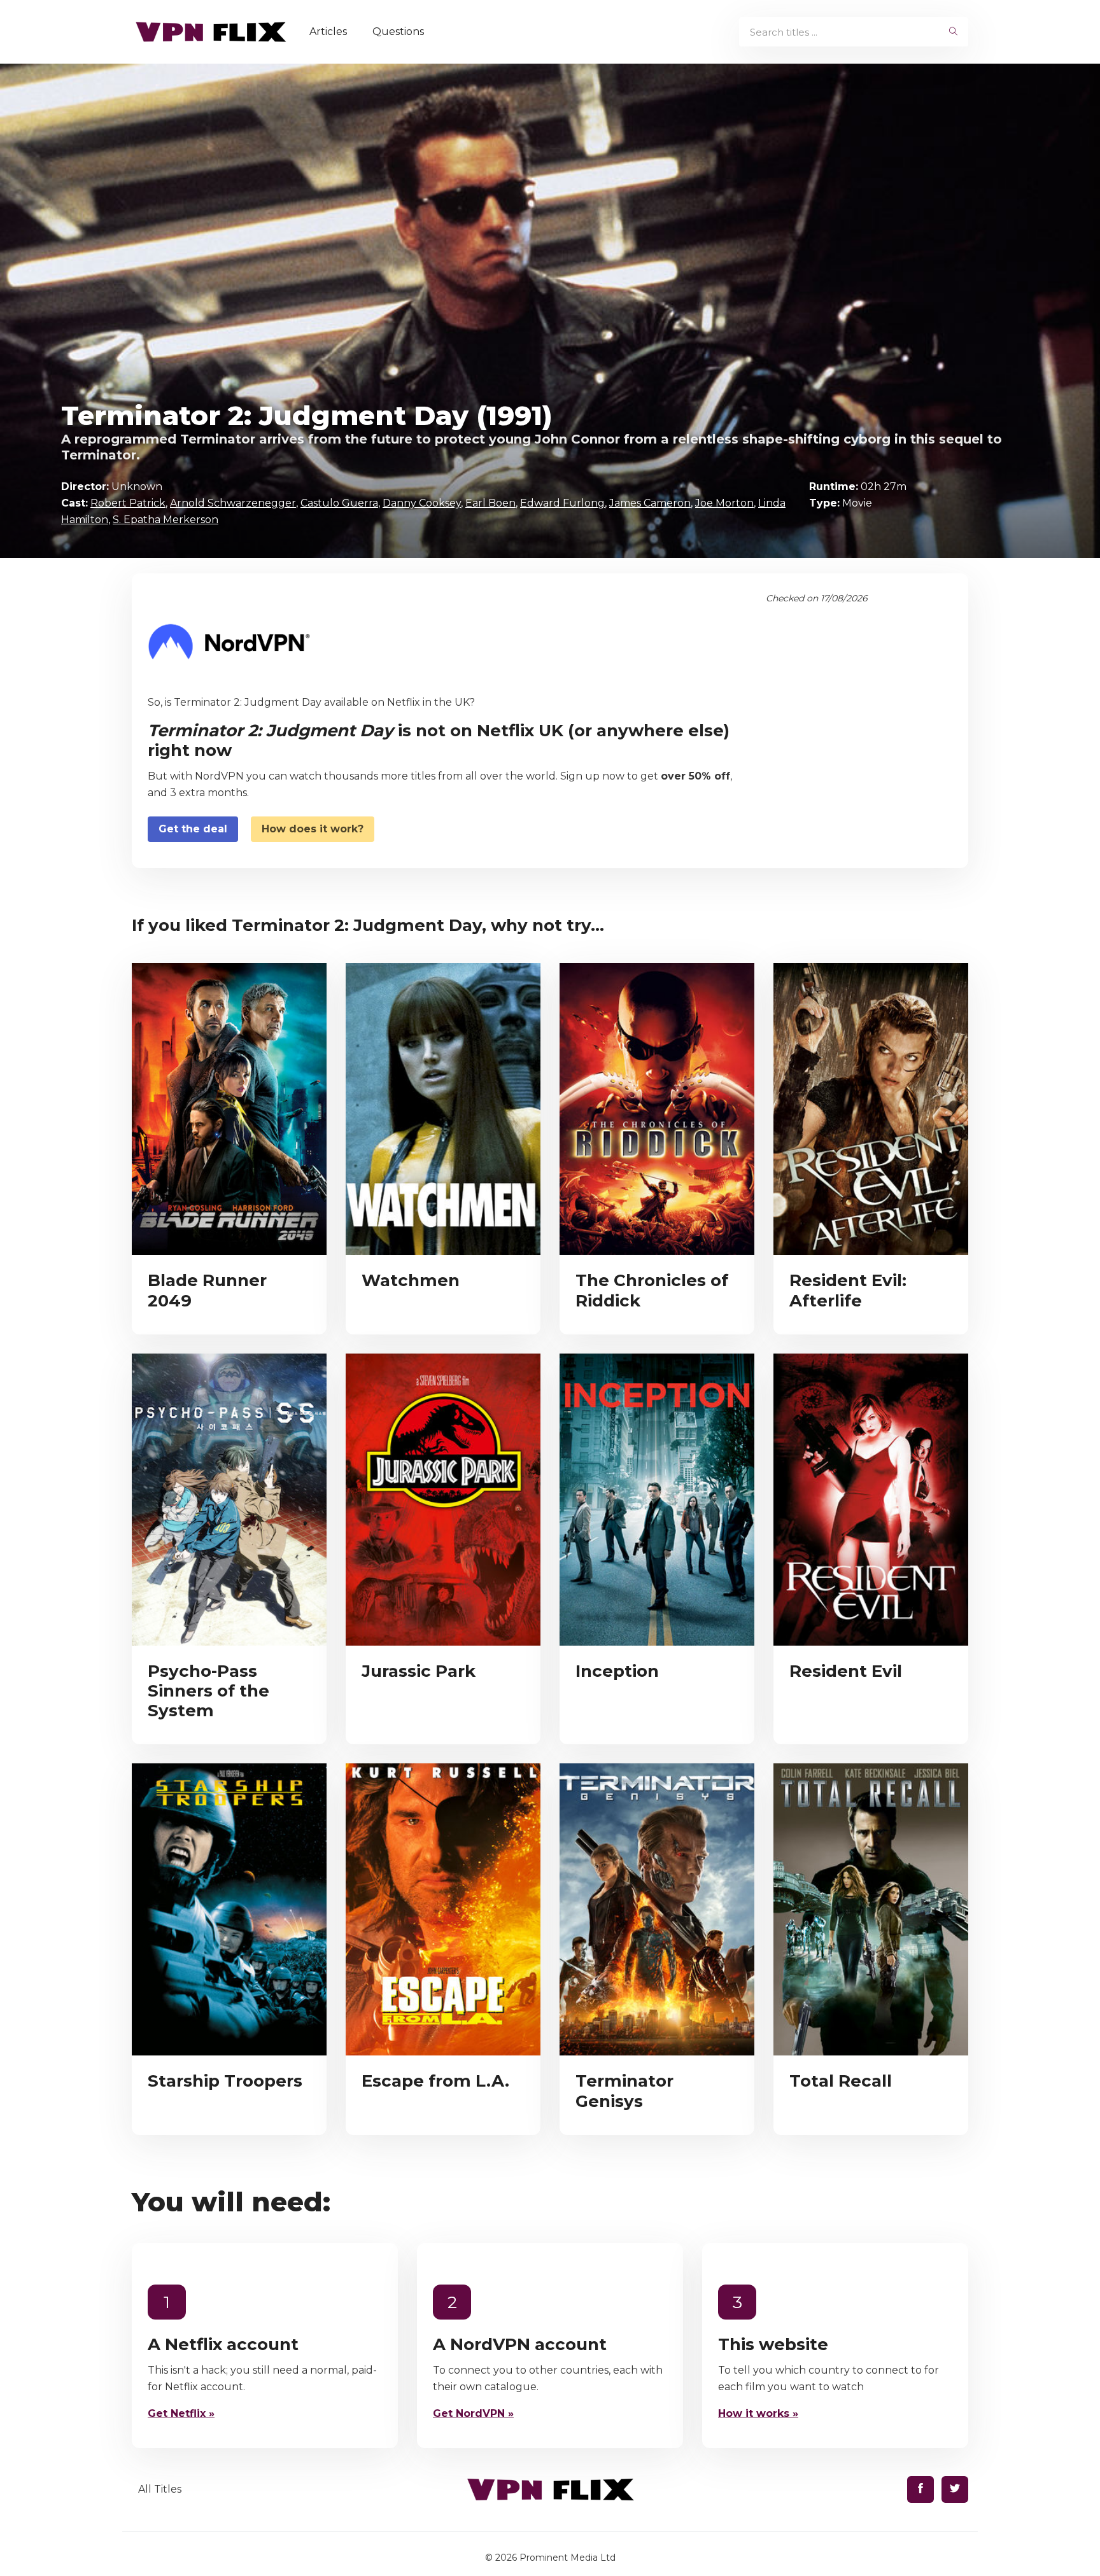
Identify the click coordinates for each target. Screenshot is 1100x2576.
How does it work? (313, 829)
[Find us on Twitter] (955, 2489)
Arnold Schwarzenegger (233, 503)
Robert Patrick (128, 503)
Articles (328, 31)
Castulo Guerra (339, 503)
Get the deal (193, 829)
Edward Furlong (562, 503)
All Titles (160, 2489)
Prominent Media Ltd (568, 2558)
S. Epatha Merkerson (166, 520)
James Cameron (650, 503)
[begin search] (953, 32)
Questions (398, 31)
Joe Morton (724, 503)
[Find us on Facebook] (920, 2489)
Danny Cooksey (422, 503)
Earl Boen (490, 503)
